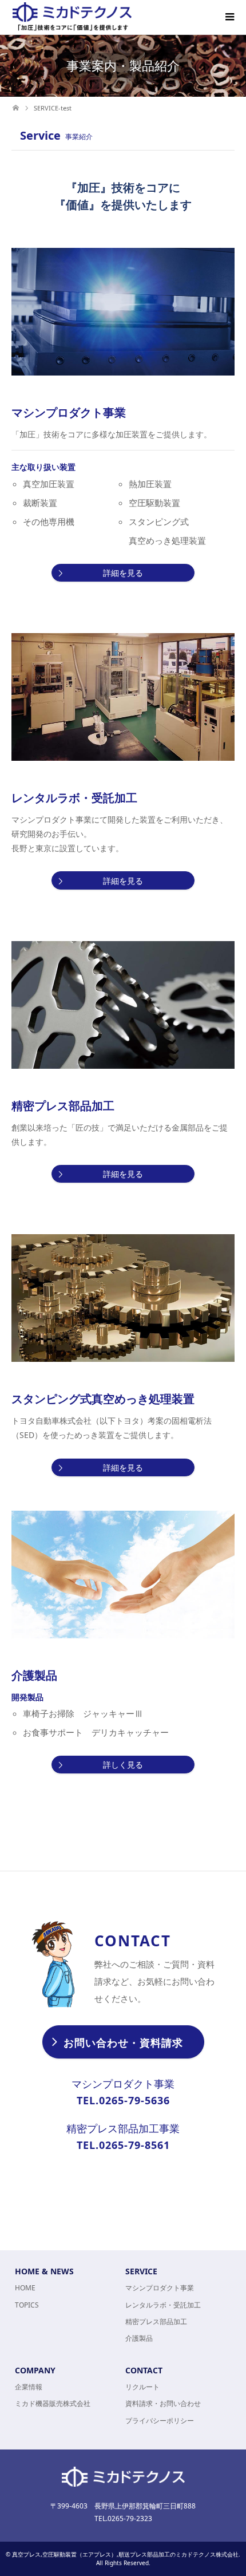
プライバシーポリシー (160, 2421)
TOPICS (27, 2305)
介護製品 (139, 2338)
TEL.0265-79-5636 (123, 2100)
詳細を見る (123, 573)
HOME (25, 2288)
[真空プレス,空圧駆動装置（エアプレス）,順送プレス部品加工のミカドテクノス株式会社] (72, 17)
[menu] (229, 17)
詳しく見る (123, 1765)
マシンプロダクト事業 (160, 2288)
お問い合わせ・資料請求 (123, 2042)
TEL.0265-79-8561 (123, 2145)
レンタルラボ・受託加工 (163, 2305)
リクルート (142, 2387)
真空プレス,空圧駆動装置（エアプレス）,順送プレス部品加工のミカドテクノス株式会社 (125, 2554)
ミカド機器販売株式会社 (53, 2403)
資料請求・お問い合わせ (163, 2403)
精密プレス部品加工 (156, 2322)
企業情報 (29, 2387)
